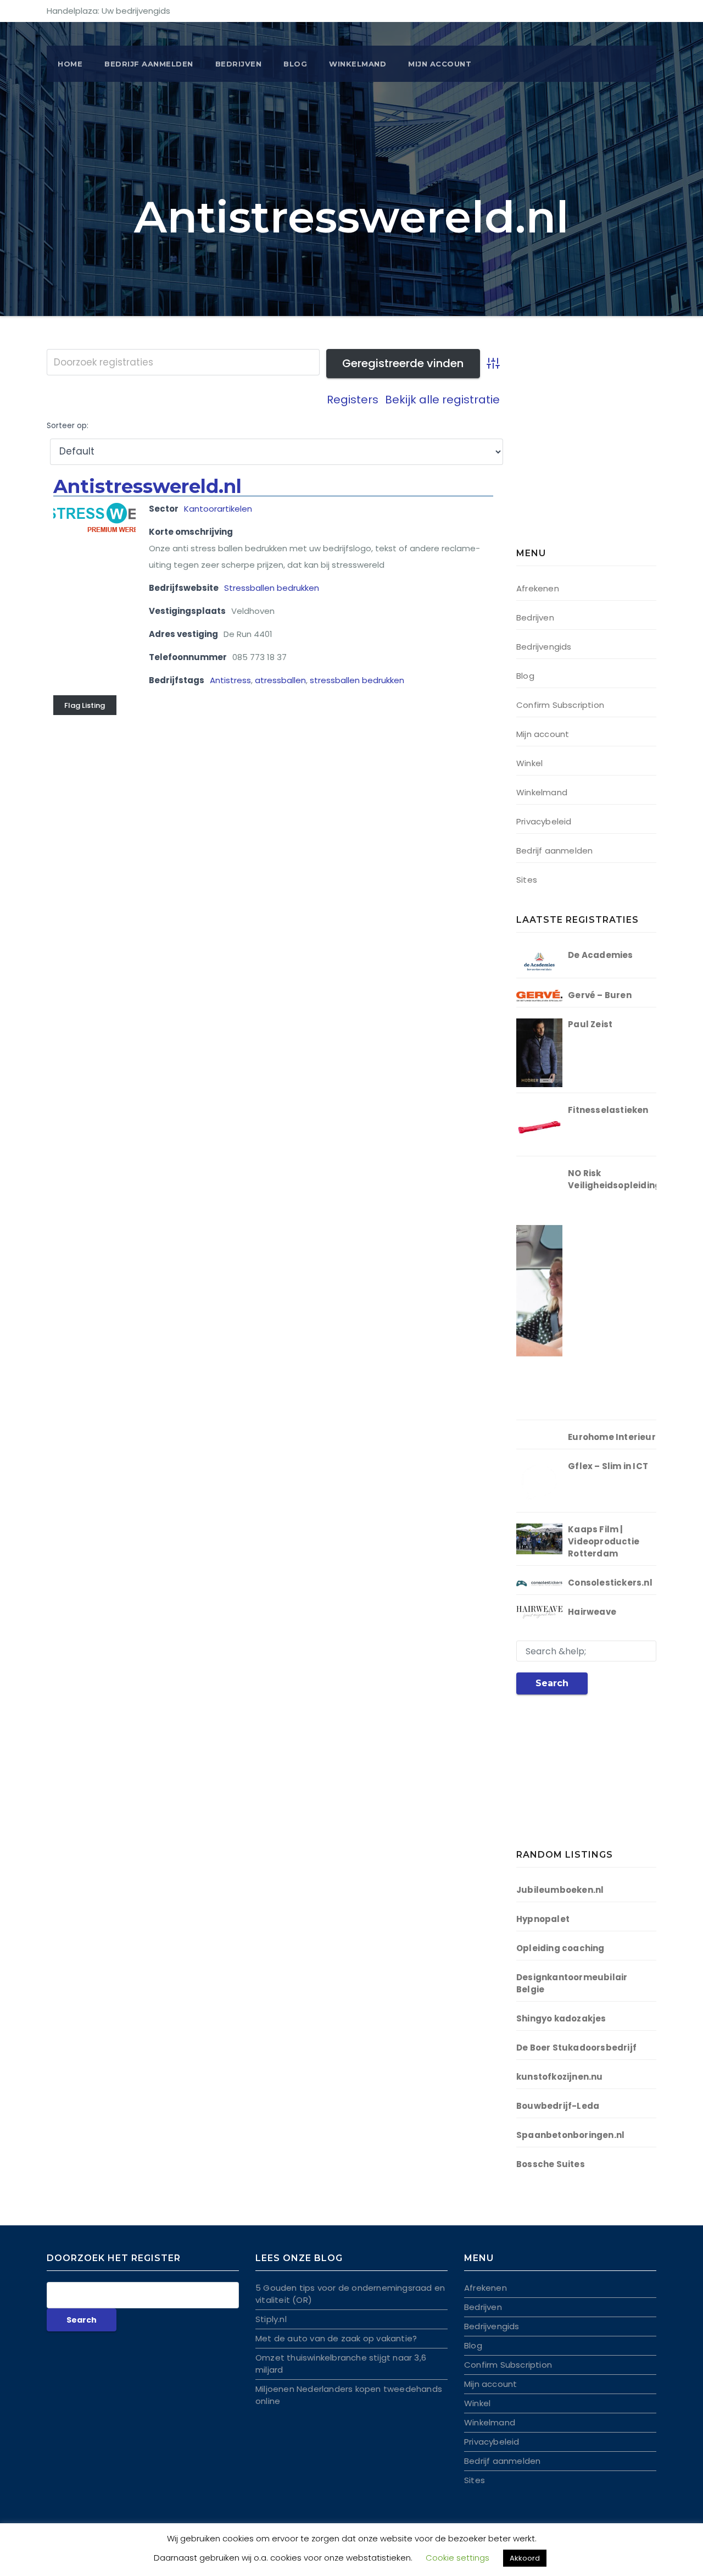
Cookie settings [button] (457, 2558)
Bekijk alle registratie (442, 400)
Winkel (529, 763)
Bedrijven (239, 64)
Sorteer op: (68, 426)
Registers (353, 400)
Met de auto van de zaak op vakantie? (336, 2338)
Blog (295, 64)
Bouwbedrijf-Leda (558, 2106)
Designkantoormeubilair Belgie (572, 1983)
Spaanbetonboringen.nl (570, 2135)
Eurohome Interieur (612, 1437)
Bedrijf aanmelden (554, 851)
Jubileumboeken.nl (560, 1890)
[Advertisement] (585, 451)
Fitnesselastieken (608, 1110)
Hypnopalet (543, 1919)
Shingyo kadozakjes (561, 2018)
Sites (527, 880)
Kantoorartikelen (218, 509)
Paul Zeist (590, 1024)
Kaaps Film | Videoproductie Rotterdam (604, 1541)
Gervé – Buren (600, 995)
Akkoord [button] (525, 2558)
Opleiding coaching (560, 1948)
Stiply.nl (271, 2319)
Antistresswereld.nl (147, 486)
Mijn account (440, 64)
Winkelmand (358, 64)
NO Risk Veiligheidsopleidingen (620, 1179)
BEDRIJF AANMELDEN (149, 64)
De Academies (600, 955)
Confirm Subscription (560, 705)
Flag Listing (85, 705)
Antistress (230, 680)
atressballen (280, 680)
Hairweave (592, 1612)
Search (552, 1683)
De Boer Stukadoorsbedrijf (576, 2048)
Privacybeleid (544, 821)
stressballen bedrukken (357, 680)
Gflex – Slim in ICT (608, 1466)
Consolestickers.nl (610, 1583)
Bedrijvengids (544, 647)
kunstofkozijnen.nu (560, 2077)
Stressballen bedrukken (272, 588)
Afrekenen (538, 588)
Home (70, 64)
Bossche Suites (551, 2164)
